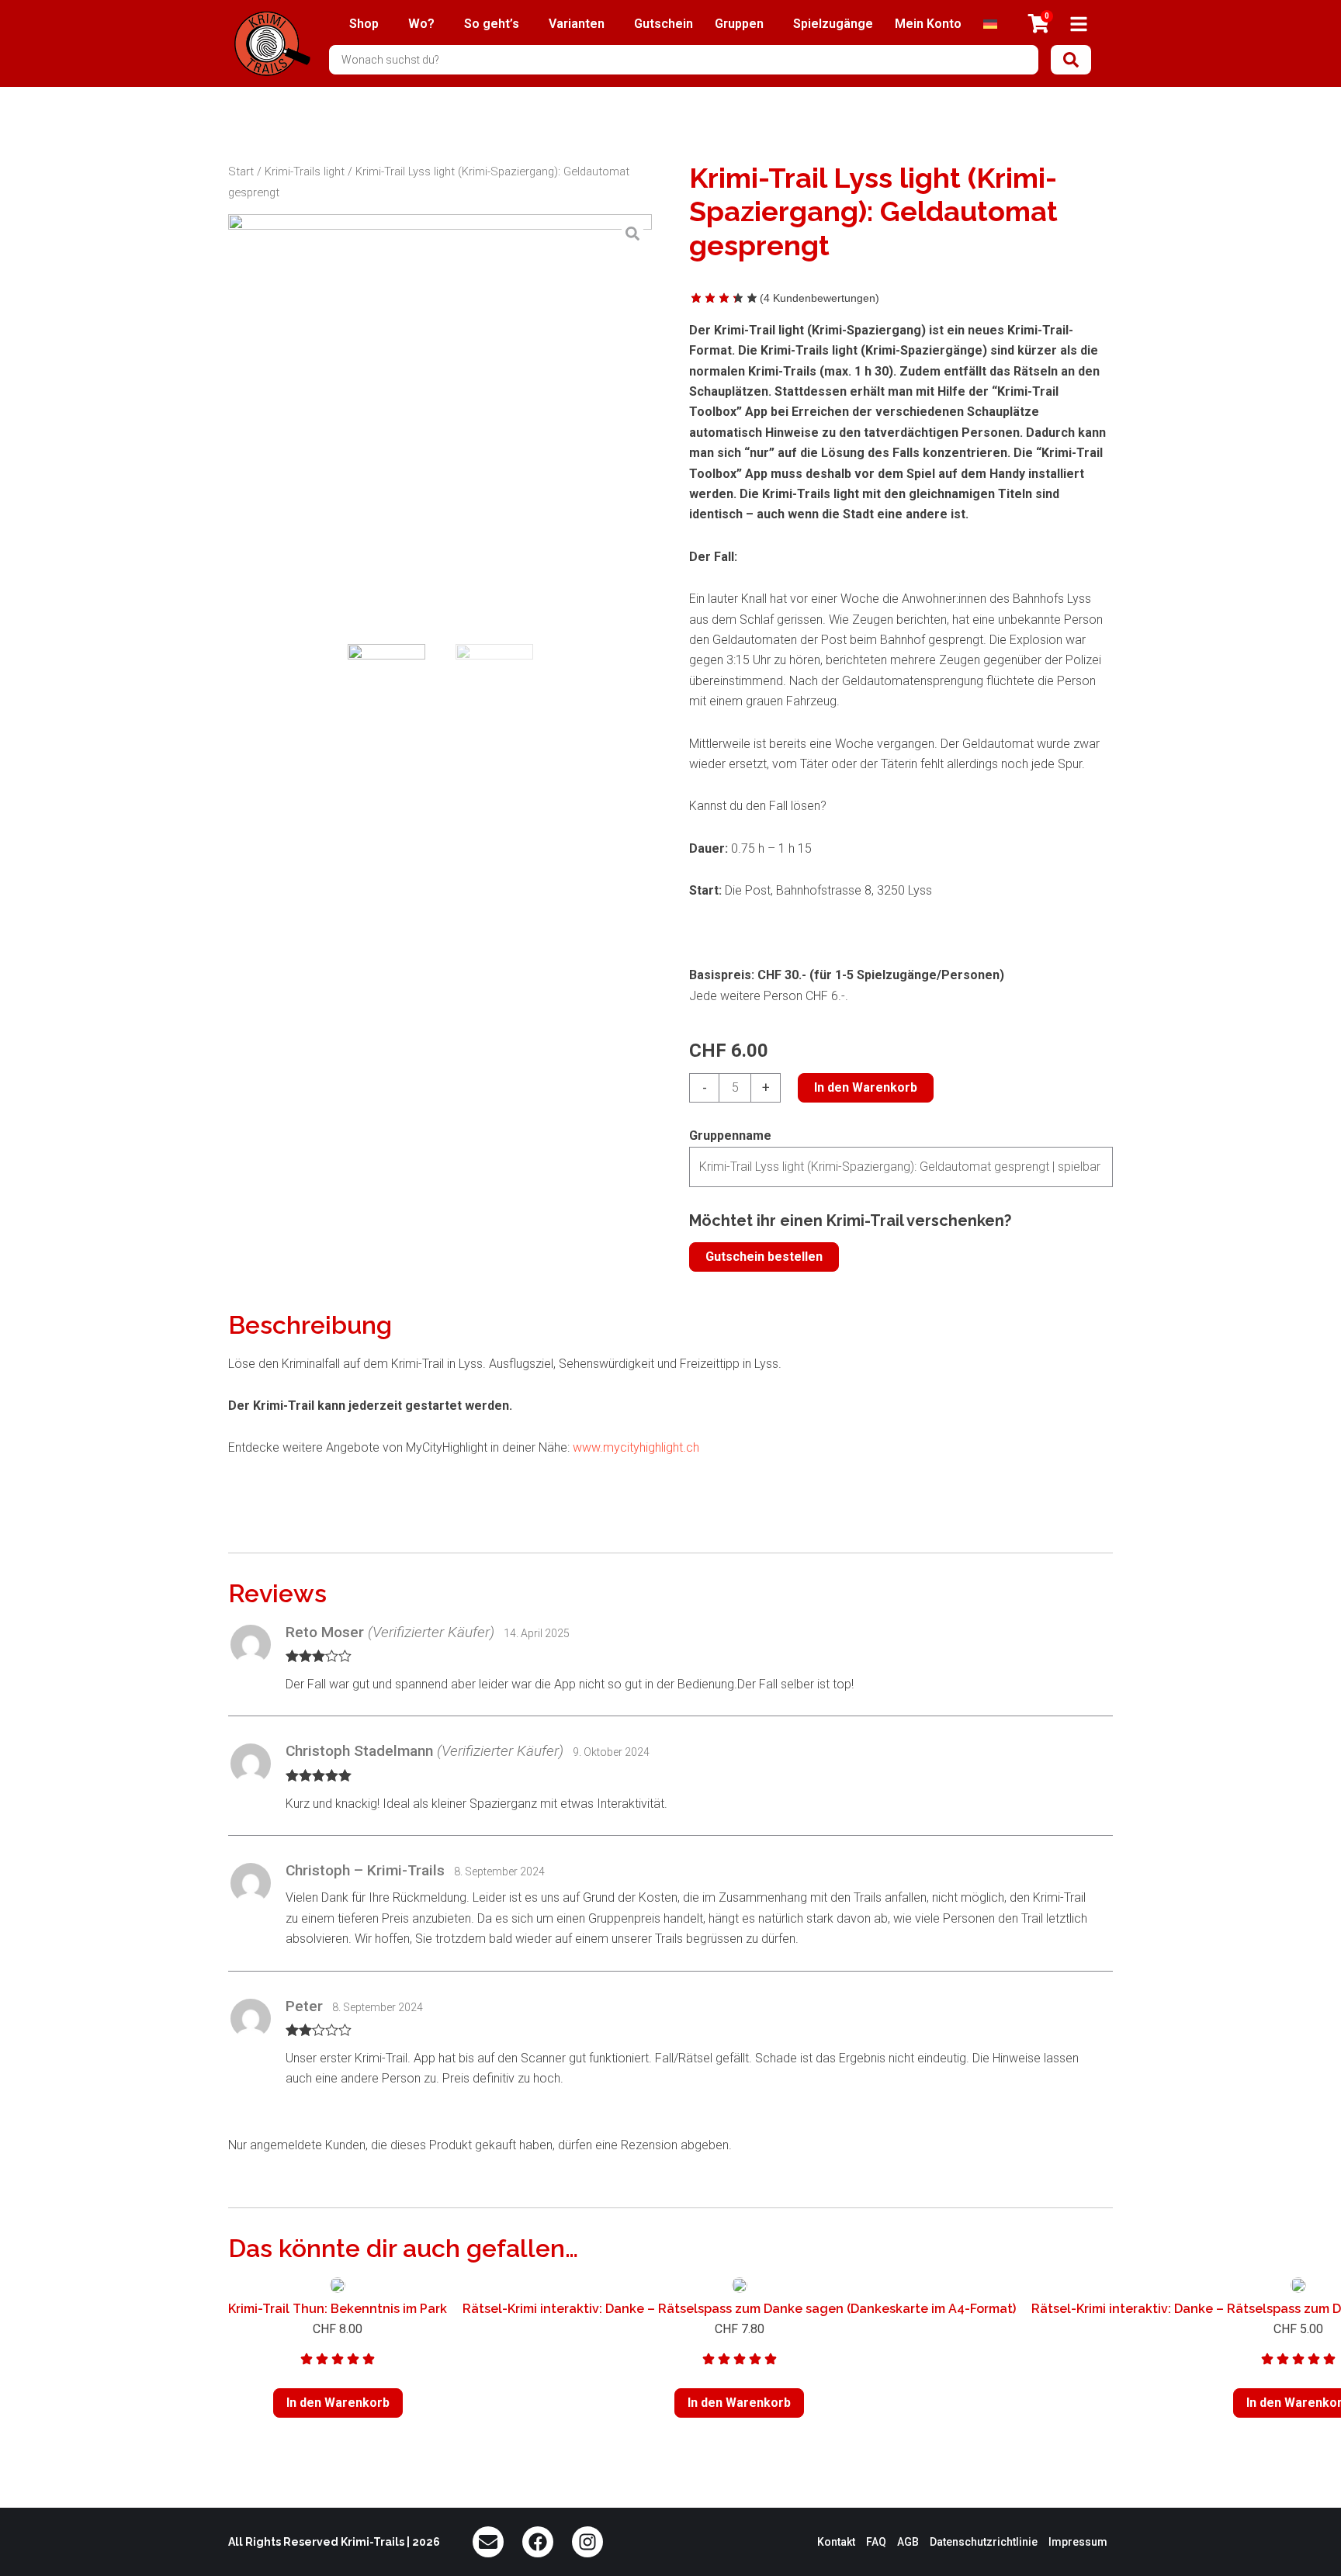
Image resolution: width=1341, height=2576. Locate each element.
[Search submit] (1071, 60)
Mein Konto (928, 24)
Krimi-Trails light (305, 171)
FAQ (876, 2542)
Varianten (577, 24)
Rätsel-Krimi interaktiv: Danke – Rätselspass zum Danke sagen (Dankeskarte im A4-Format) (739, 2309)
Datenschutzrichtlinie (984, 2542)
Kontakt (836, 2542)
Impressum (1078, 2542)
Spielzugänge (833, 24)
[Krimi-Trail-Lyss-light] (440, 426)
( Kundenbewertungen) (819, 298)
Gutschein (664, 24)
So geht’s (492, 24)
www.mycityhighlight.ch (634, 1447)
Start (241, 171)
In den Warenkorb (866, 1087)
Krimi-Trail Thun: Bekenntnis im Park (338, 2309)
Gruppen (739, 24)
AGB (908, 2542)
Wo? (421, 24)
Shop (364, 24)
